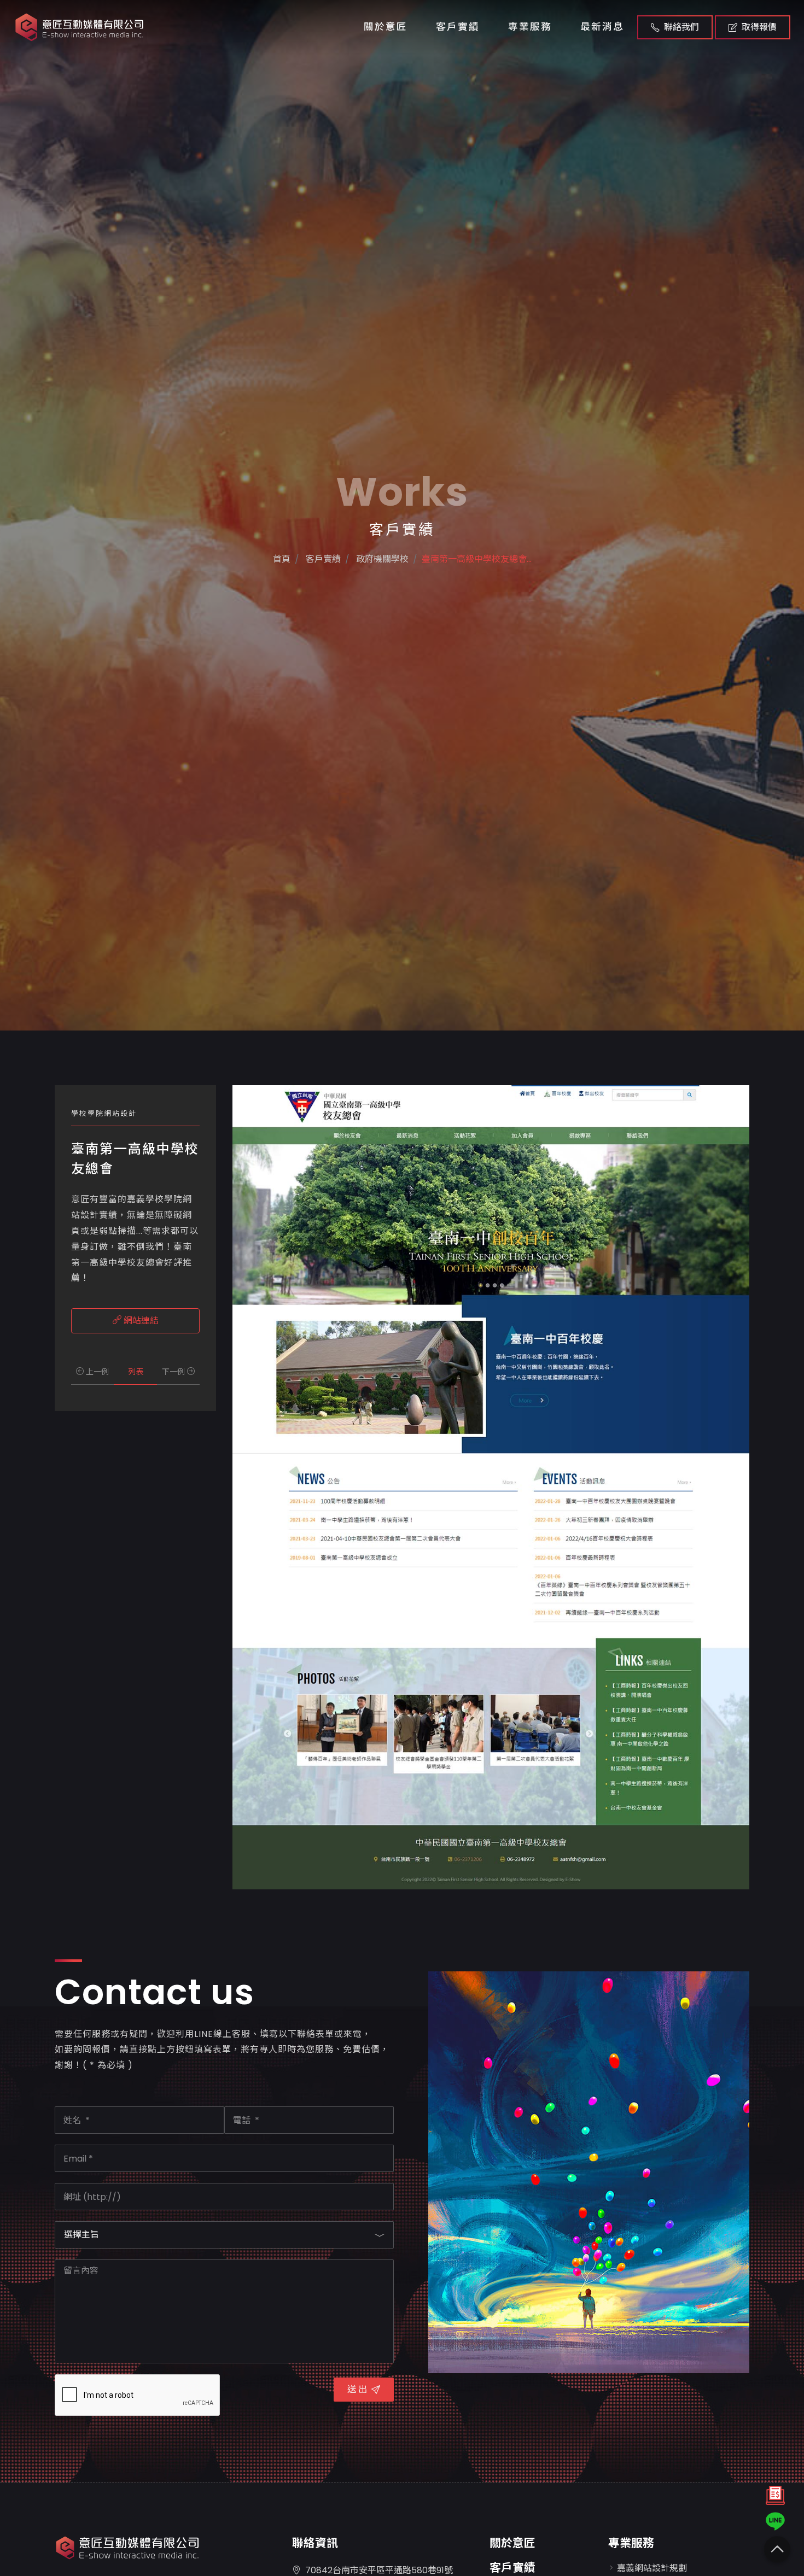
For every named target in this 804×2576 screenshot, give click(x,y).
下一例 (174, 1372)
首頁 (282, 559)
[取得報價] (775, 2498)
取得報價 (759, 27)
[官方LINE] (775, 2521)
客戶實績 (458, 27)
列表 (136, 1372)
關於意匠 (386, 27)
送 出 (357, 2389)
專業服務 (530, 27)
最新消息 (602, 27)
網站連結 (140, 1321)
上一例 (96, 1372)
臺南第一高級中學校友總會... (477, 559)
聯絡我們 (681, 27)
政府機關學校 (381, 559)
